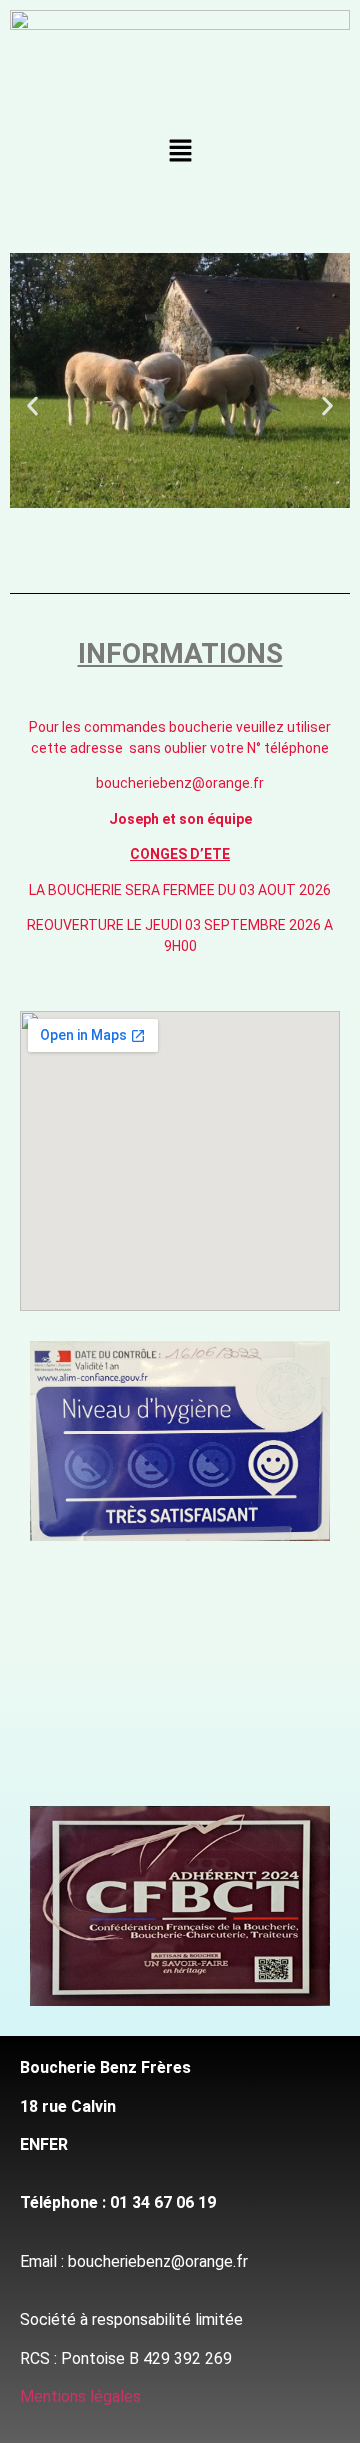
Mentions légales (80, 2396)
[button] (180, 151)
